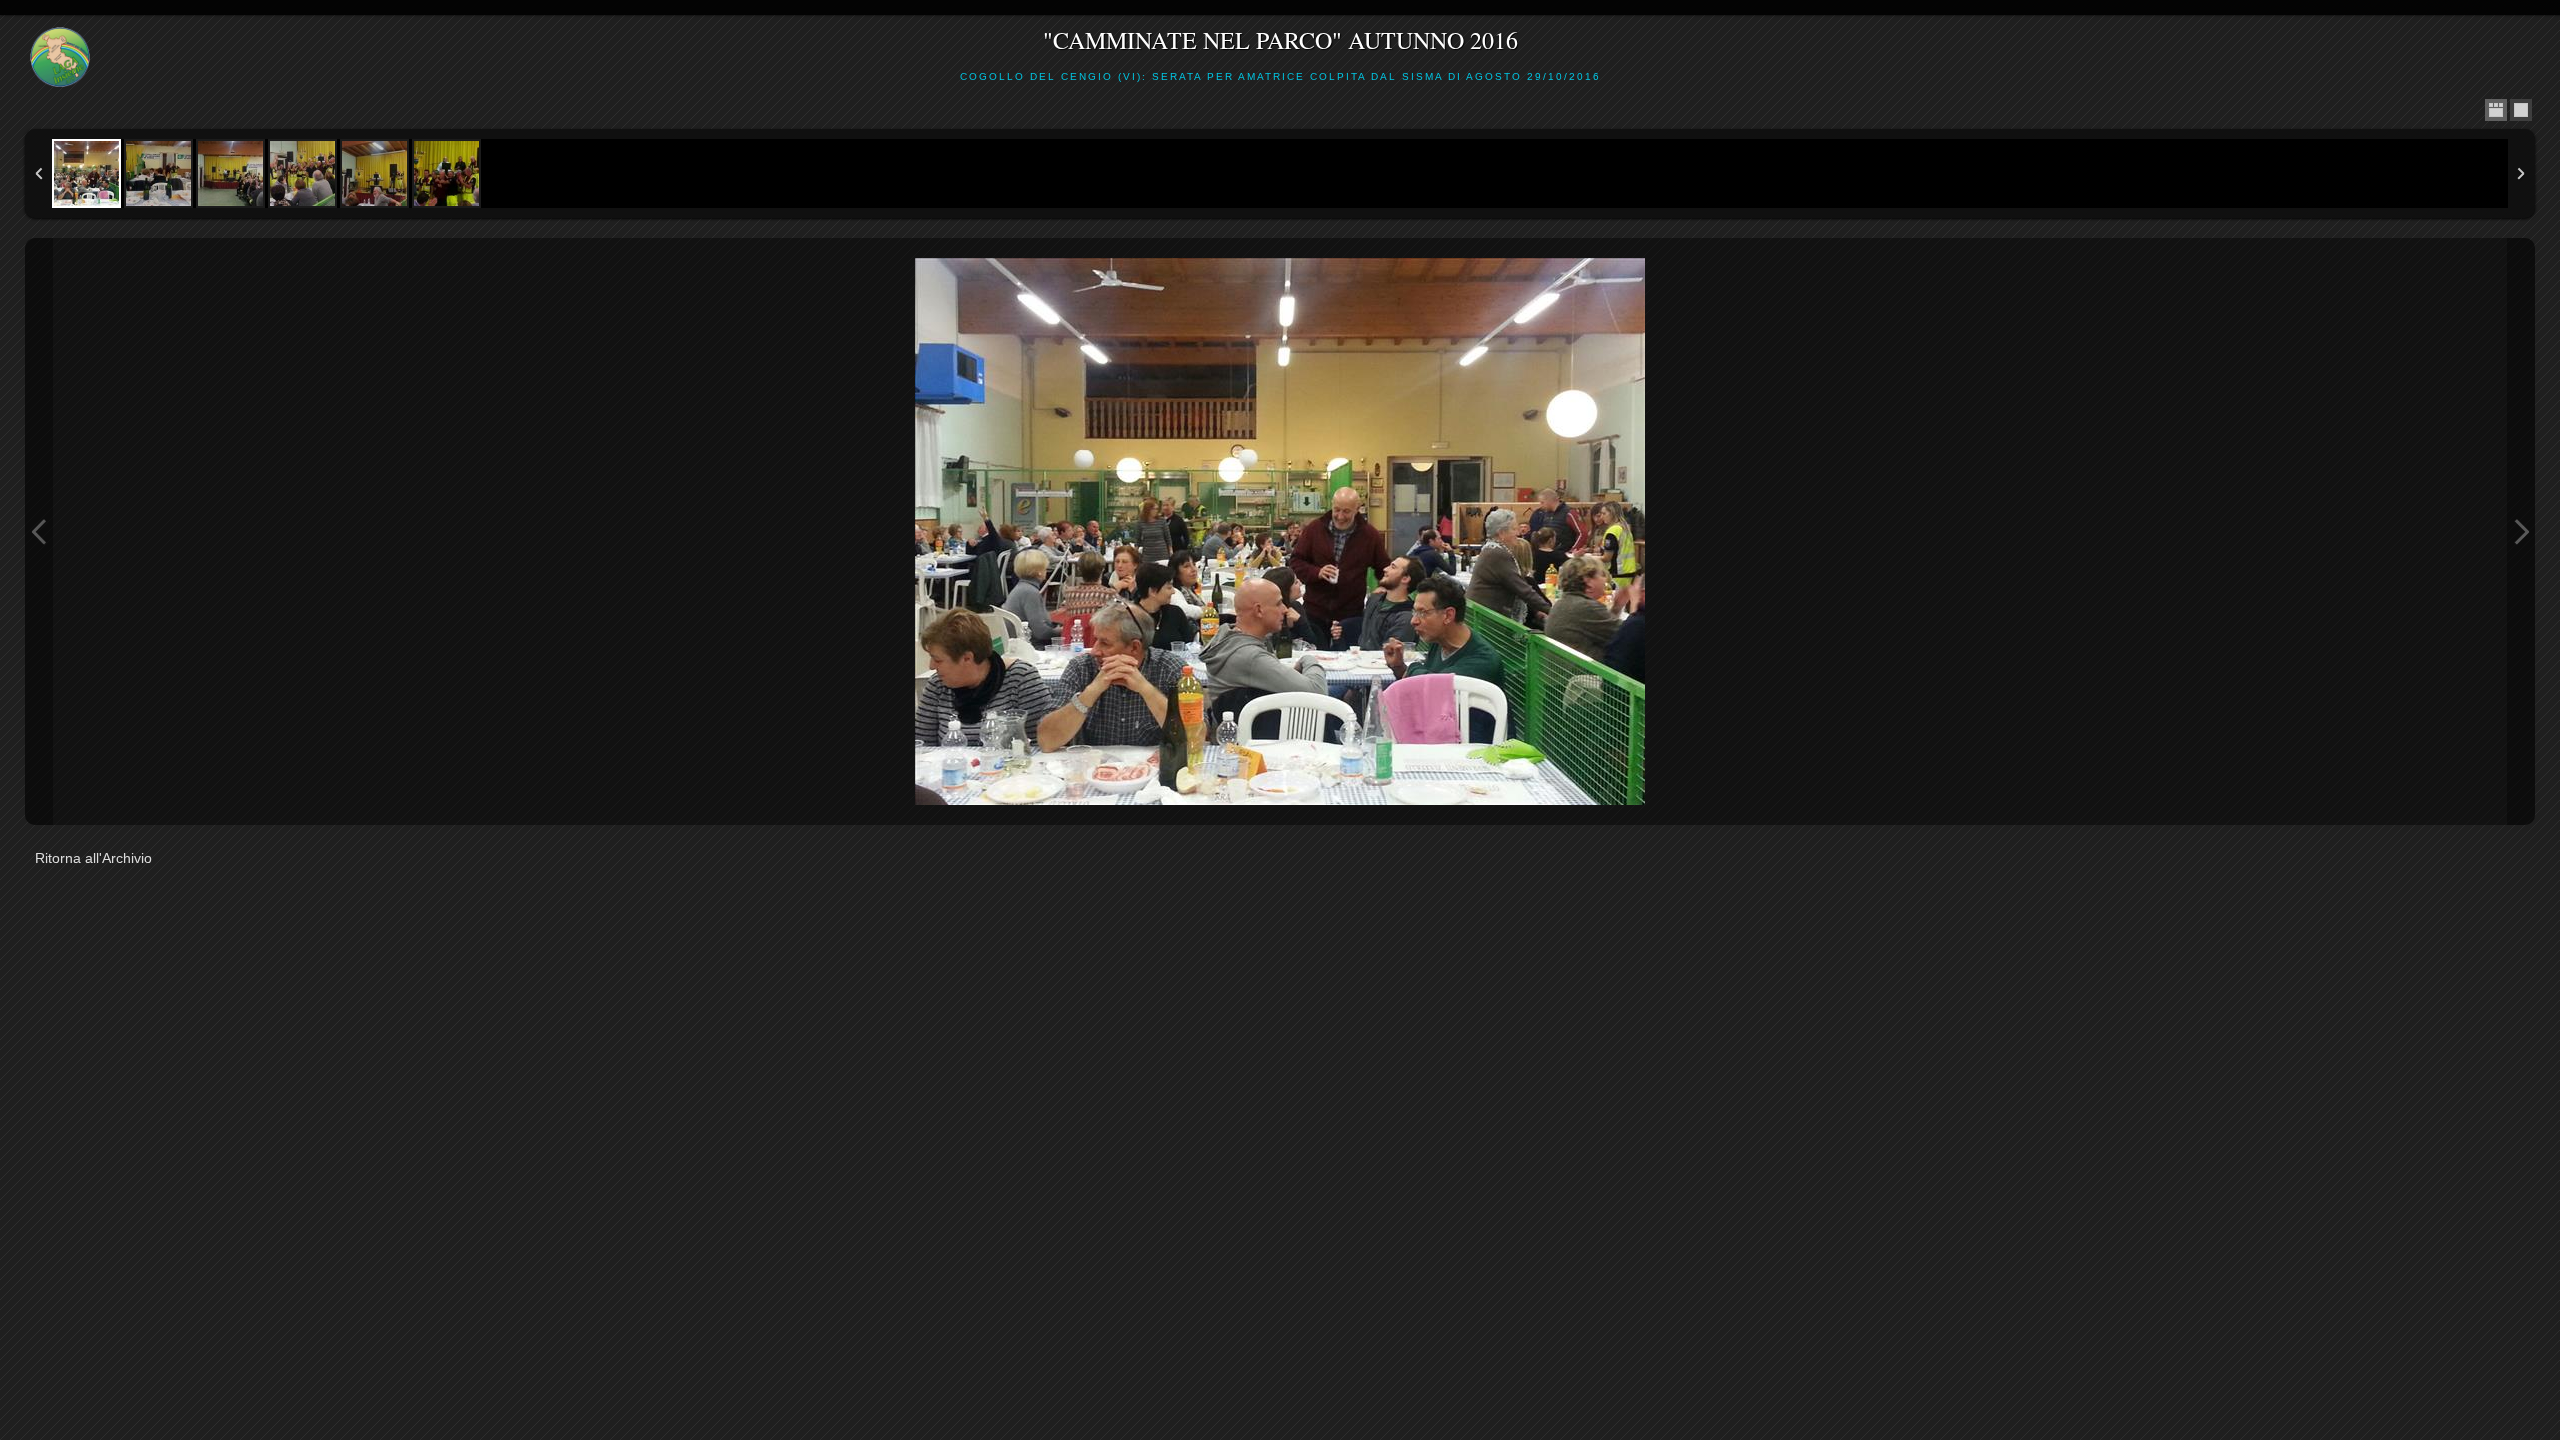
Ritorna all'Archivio (93, 858)
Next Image (2521, 531)
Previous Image (39, 531)
